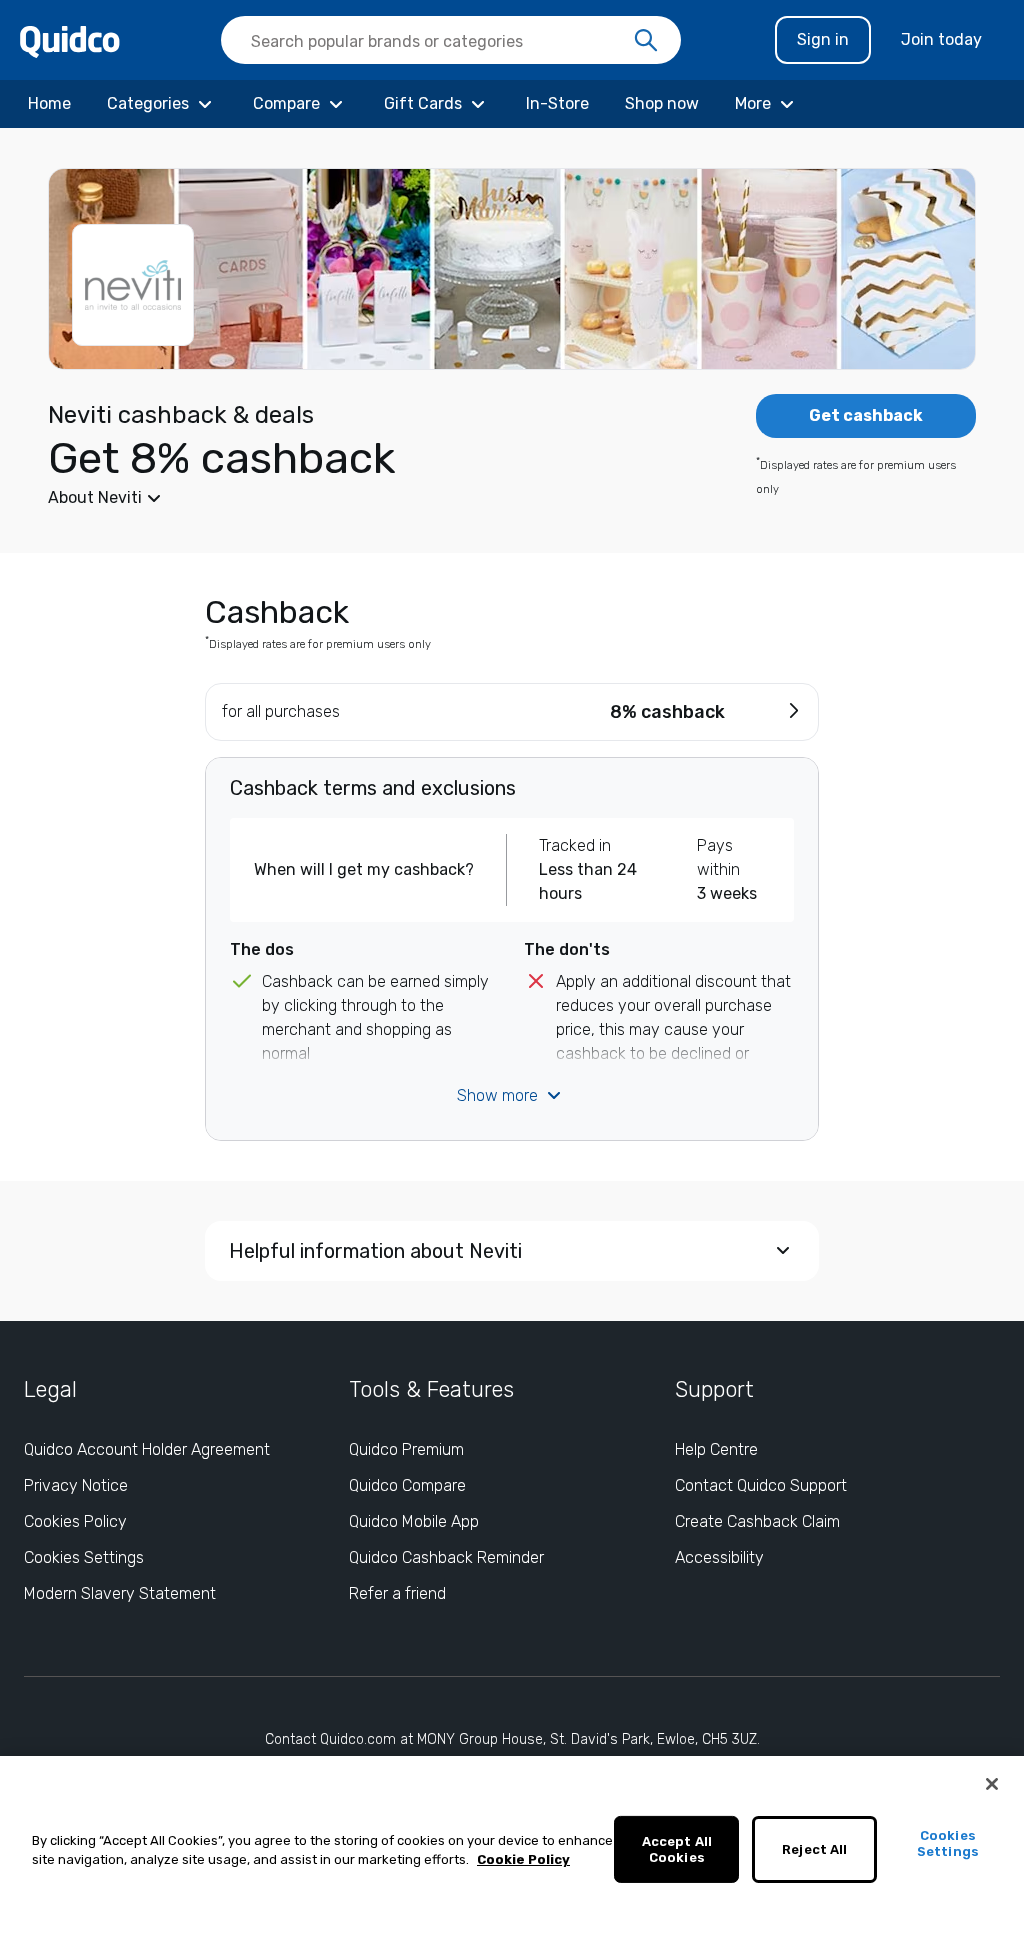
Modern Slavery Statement (120, 1593)
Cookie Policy (523, 1859)
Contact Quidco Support (761, 1485)
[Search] (646, 41)
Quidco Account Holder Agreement (147, 1449)
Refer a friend (397, 1593)
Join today (941, 39)
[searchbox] (451, 40)
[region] (512, 1845)
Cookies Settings (84, 1557)
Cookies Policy (75, 1521)
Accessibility (719, 1557)
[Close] (992, 1784)
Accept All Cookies (677, 1849)
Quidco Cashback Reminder (446, 1557)
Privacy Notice (76, 1485)
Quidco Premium (406, 1449)
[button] (362, 498)
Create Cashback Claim (757, 1521)
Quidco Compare (407, 1485)
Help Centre (716, 1449)
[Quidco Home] (70, 40)
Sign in (823, 39)
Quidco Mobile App (414, 1521)
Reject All (814, 1849)
